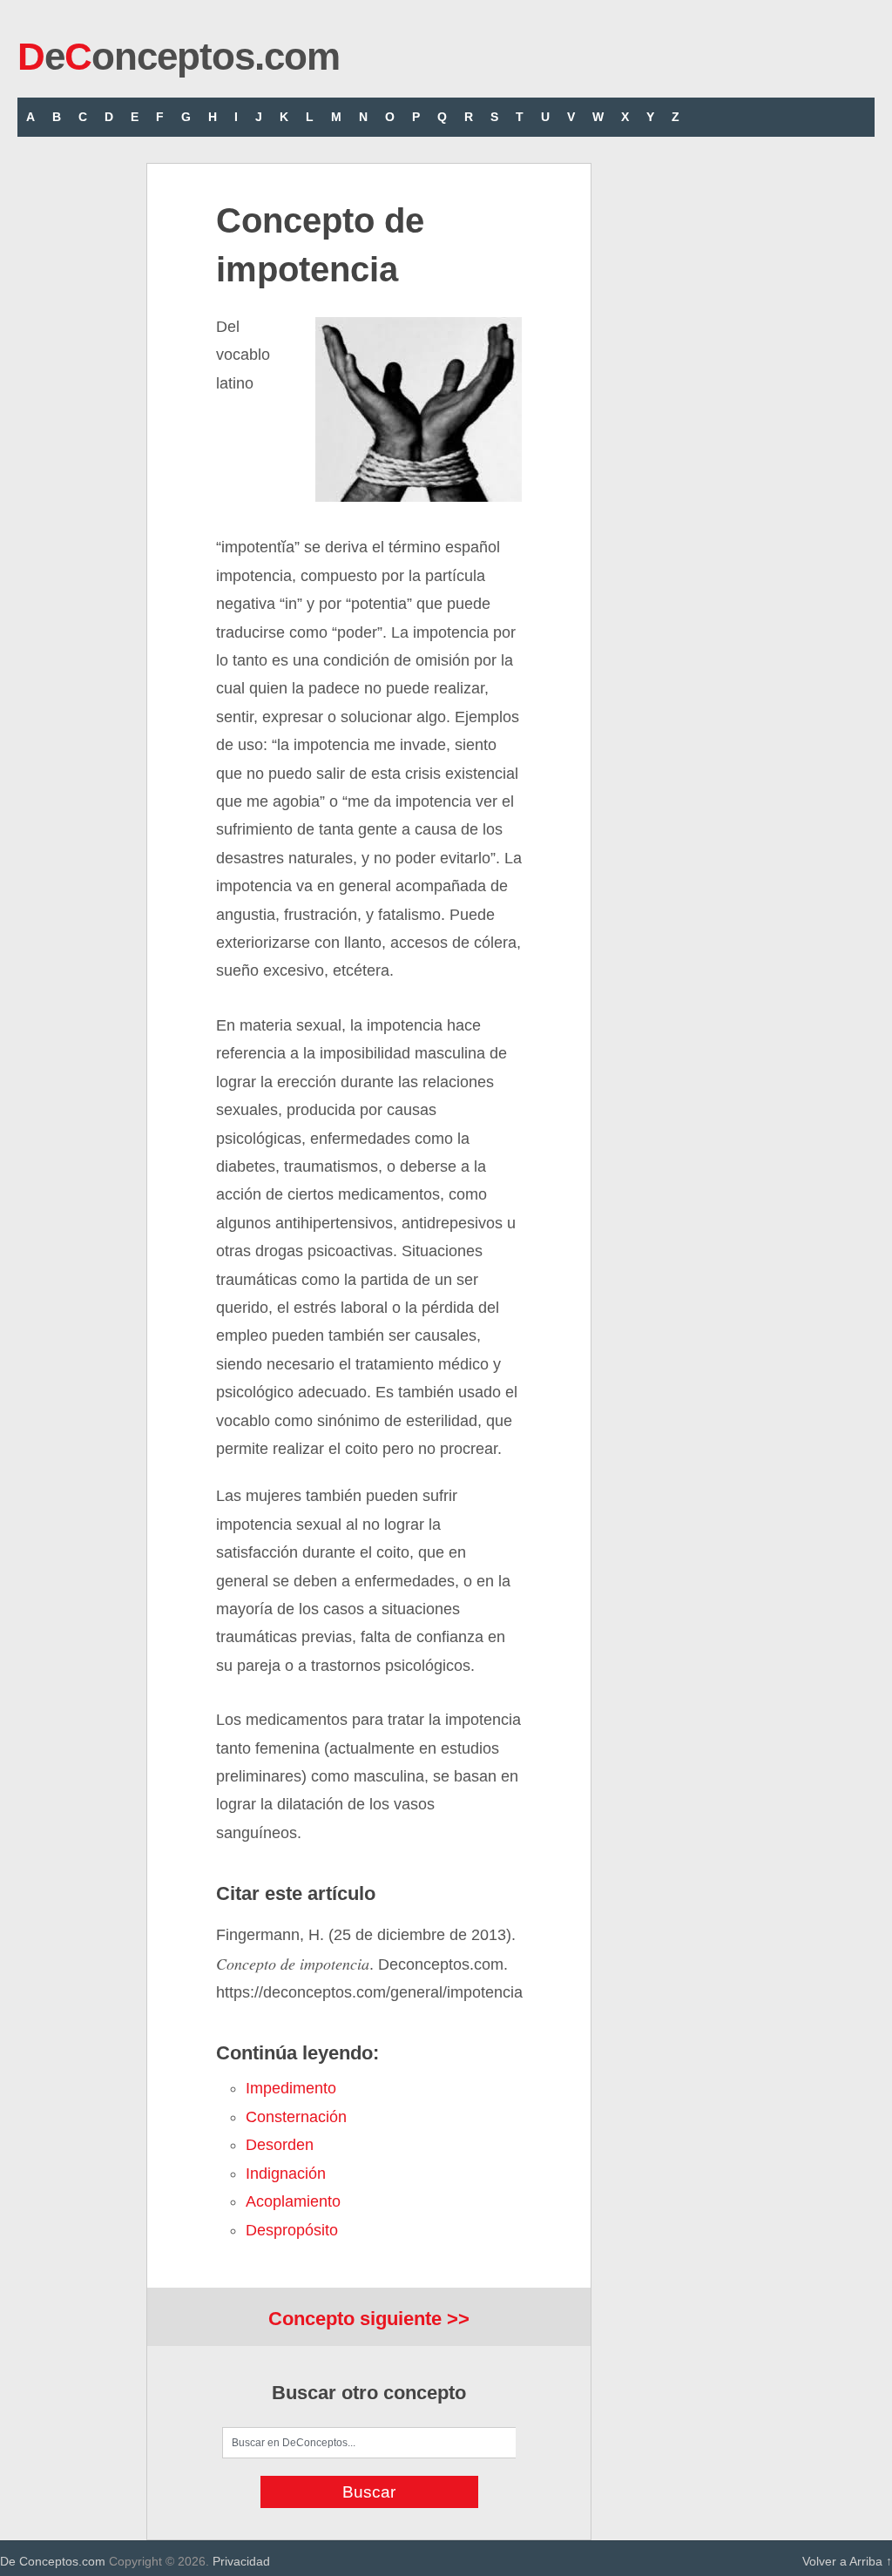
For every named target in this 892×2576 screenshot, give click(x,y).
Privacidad (241, 2561)
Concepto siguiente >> (369, 2319)
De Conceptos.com (53, 2561)
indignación (286, 2174)
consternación (296, 2117)
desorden (280, 2145)
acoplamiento (293, 2201)
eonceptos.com (179, 56)
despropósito (292, 2230)
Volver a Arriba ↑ (847, 2561)
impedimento (291, 2088)
